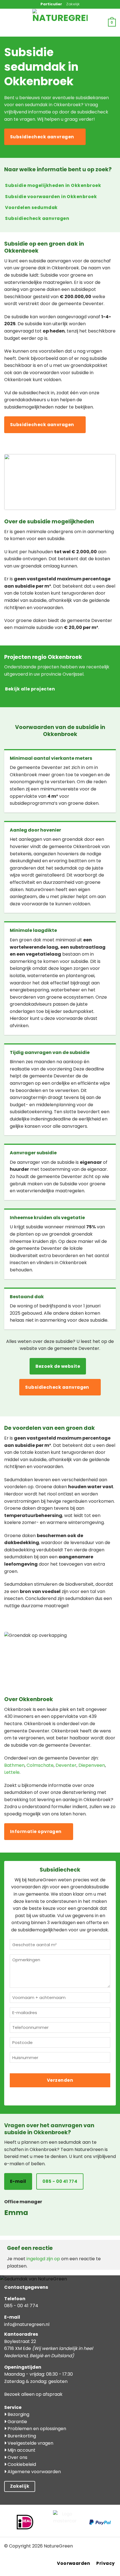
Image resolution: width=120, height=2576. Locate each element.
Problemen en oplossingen (36, 2429)
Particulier (51, 4)
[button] (16, 23)
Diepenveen (92, 1765)
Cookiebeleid (21, 2464)
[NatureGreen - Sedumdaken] (60, 26)
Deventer (66, 1765)
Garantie (17, 2422)
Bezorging (18, 2414)
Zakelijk (73, 4)
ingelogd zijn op (43, 2259)
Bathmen (14, 1765)
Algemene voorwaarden (34, 2472)
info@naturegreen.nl (27, 2324)
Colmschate (40, 1765)
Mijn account (21, 2450)
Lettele (12, 1772)
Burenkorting (21, 2436)
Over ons (17, 2457)
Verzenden (60, 2080)
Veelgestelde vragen (30, 2443)
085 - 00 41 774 (21, 2306)
